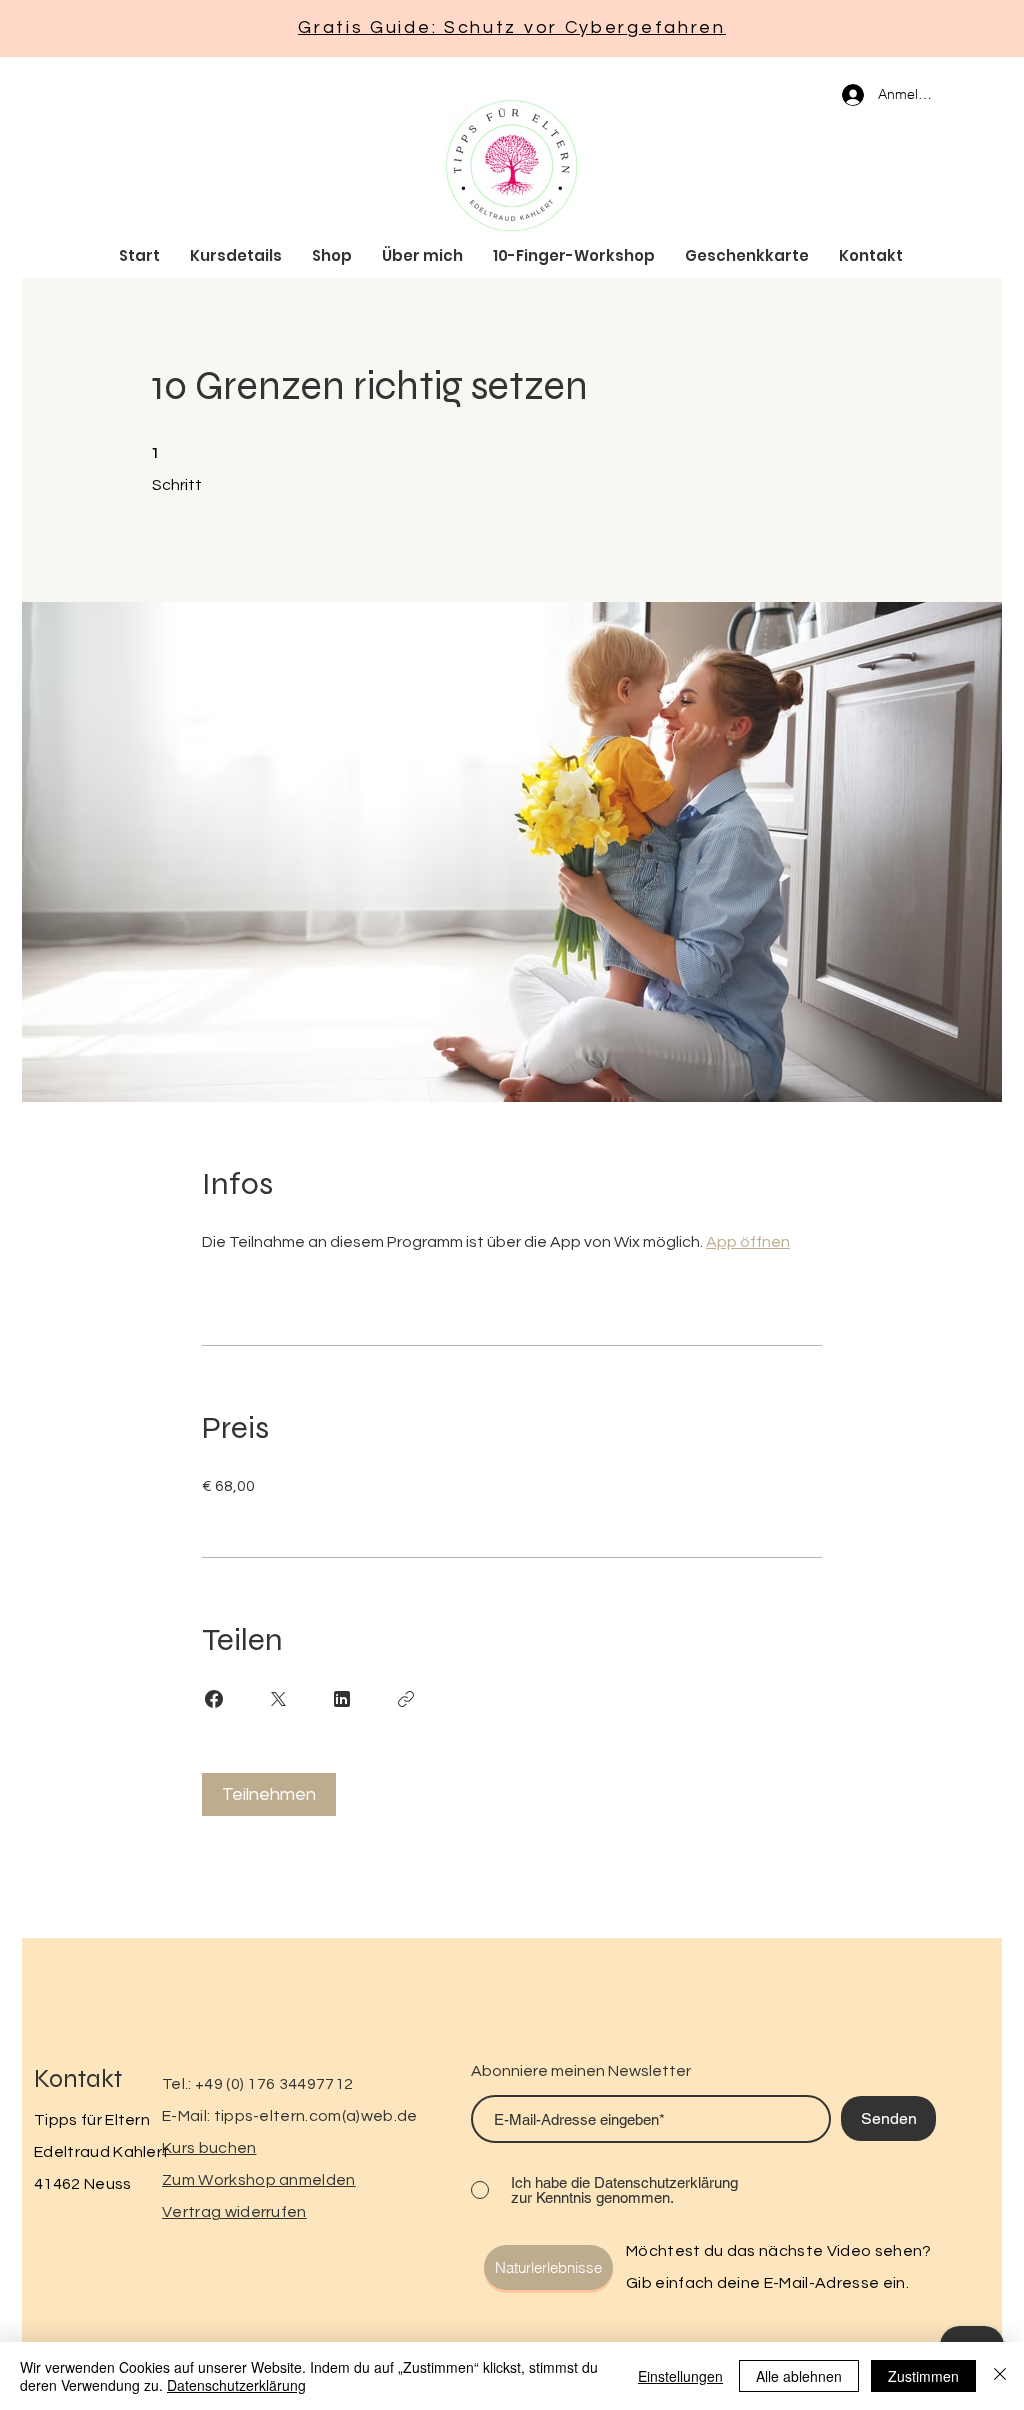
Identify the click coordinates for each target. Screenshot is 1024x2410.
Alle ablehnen (799, 2376)
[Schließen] (1000, 2376)
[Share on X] (278, 1699)
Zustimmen (923, 2376)
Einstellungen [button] (680, 2376)
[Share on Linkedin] (342, 1699)
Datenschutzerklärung (236, 2385)
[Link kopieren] (406, 1699)
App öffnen (748, 1242)
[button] (548, 2267)
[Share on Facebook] (214, 1699)
